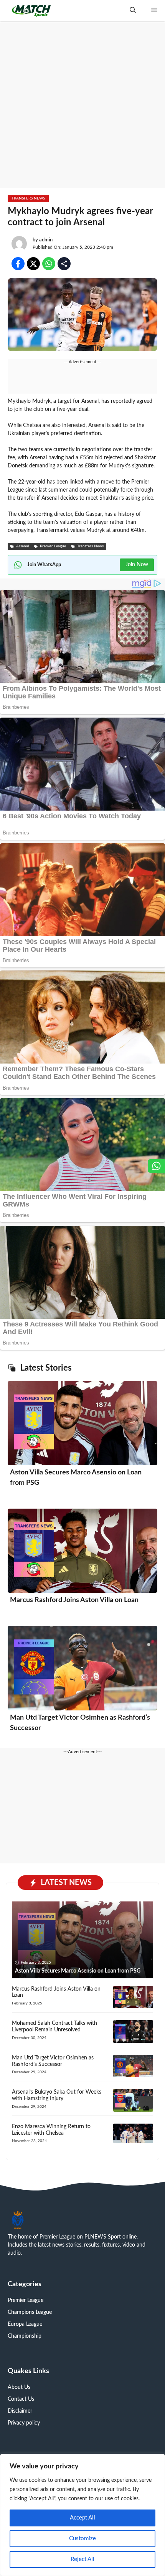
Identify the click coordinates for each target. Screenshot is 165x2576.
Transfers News (28, 198)
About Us (19, 2387)
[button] (133, 11)
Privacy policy (24, 2423)
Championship (25, 2336)
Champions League (30, 2312)
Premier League (26, 2300)
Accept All (82, 2518)
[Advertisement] (82, 106)
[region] (82, 2515)
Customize (82, 2539)
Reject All (82, 2559)
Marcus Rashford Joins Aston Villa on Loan (74, 1600)
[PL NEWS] (31, 11)
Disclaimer (20, 2411)
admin (46, 240)
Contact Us (21, 2399)
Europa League (25, 2324)
